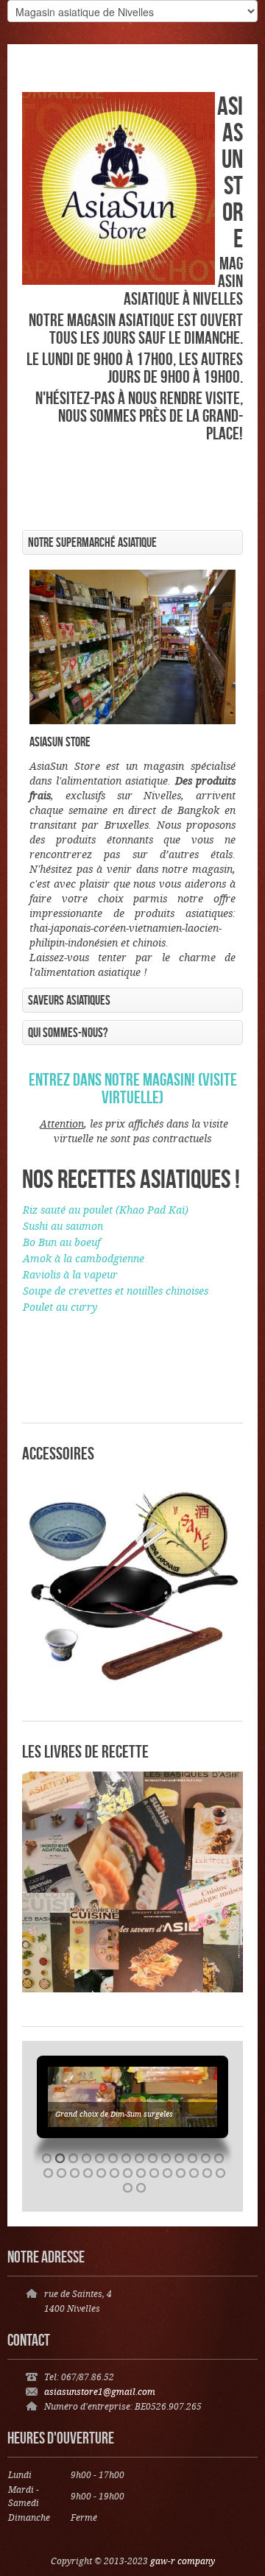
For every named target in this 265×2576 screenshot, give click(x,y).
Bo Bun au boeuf (61, 1243)
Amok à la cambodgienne (84, 1259)
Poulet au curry (60, 1308)
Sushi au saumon (63, 1227)
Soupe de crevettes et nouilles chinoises (116, 1292)
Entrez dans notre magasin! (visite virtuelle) (133, 1088)
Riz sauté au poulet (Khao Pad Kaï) (106, 1211)
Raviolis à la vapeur (70, 1275)
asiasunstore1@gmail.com (100, 2392)
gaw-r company (183, 2562)
